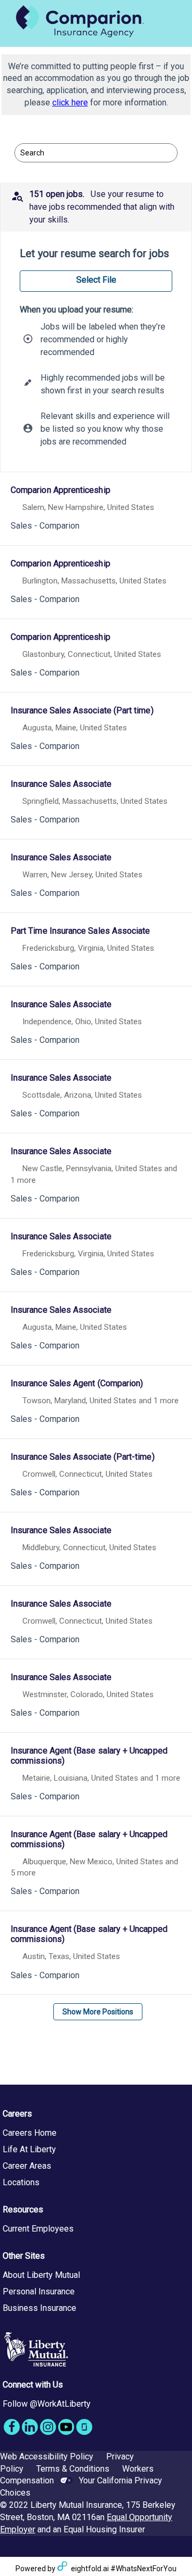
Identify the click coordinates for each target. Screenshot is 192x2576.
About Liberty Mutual (41, 2275)
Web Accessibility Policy (47, 2456)
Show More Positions (98, 2012)
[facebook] (12, 2427)
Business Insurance (39, 2308)
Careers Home (30, 2133)
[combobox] (91, 153)
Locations (21, 2182)
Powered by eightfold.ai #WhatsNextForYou (96, 2569)
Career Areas (27, 2166)
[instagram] (48, 2427)
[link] (96, 510)
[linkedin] (30, 2427)
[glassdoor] (84, 2427)
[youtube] (66, 2427)
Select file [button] (96, 280)
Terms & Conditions (73, 2469)
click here (70, 102)
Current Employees (38, 2229)
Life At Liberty (29, 2149)
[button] (96, 207)
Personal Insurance (39, 2291)
